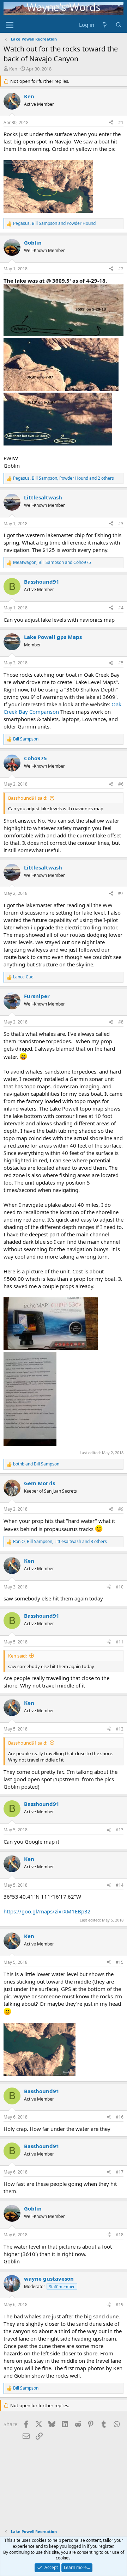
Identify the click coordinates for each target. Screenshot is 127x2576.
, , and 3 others (60, 1542)
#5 (121, 663)
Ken (13, 69)
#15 (120, 1962)
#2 (121, 269)
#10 (120, 1587)
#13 (120, 1830)
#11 (120, 1642)
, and (54, 223)
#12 (120, 1729)
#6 (121, 784)
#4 (121, 608)
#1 (121, 122)
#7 (121, 893)
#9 (121, 1509)
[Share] (111, 123)
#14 (120, 1885)
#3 (121, 524)
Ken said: (17, 1656)
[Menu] (10, 25)
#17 (120, 2172)
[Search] (119, 25)
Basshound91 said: (28, 798)
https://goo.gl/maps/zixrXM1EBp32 (47, 1911)
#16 (120, 2117)
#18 (120, 2235)
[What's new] (105, 25)
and (36, 1464)
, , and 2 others (64, 478)
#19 (120, 2304)
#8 (121, 1022)
